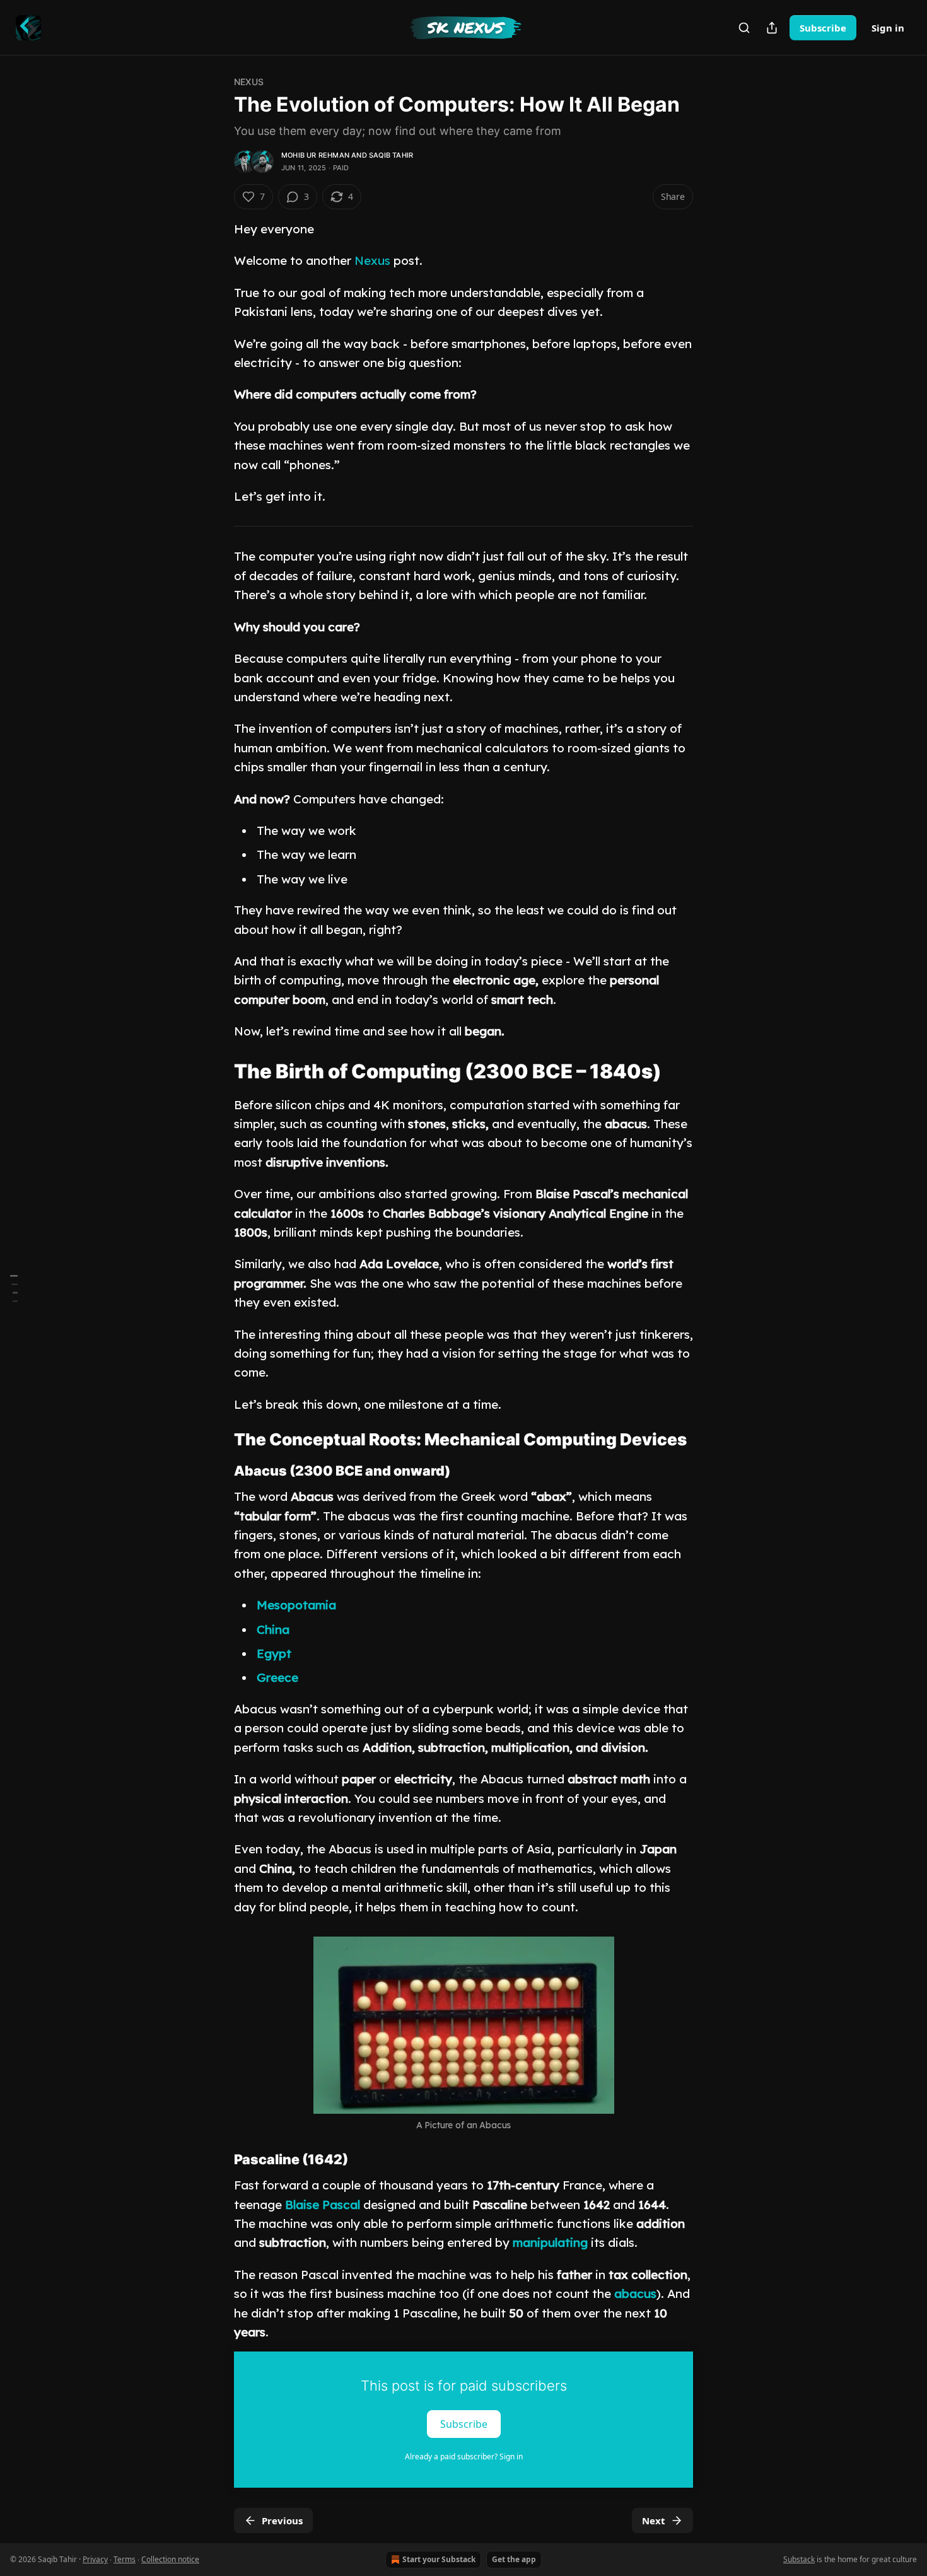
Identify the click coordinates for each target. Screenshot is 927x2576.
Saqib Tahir (391, 155)
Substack (799, 2559)
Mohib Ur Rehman (315, 155)
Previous (282, 2521)
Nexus (249, 82)
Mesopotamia (296, 1605)
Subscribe (823, 28)
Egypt (274, 1653)
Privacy (95, 2559)
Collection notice (170, 2559)
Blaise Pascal (323, 2205)
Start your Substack (439, 2559)
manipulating (550, 2242)
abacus (635, 2293)
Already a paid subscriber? (464, 2457)
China (273, 1629)
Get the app (514, 2559)
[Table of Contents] (14, 1288)
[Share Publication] (772, 28)
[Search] (744, 28)
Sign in (888, 28)
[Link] (216, 1071)
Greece (277, 1677)
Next (654, 2521)
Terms (125, 2559)
